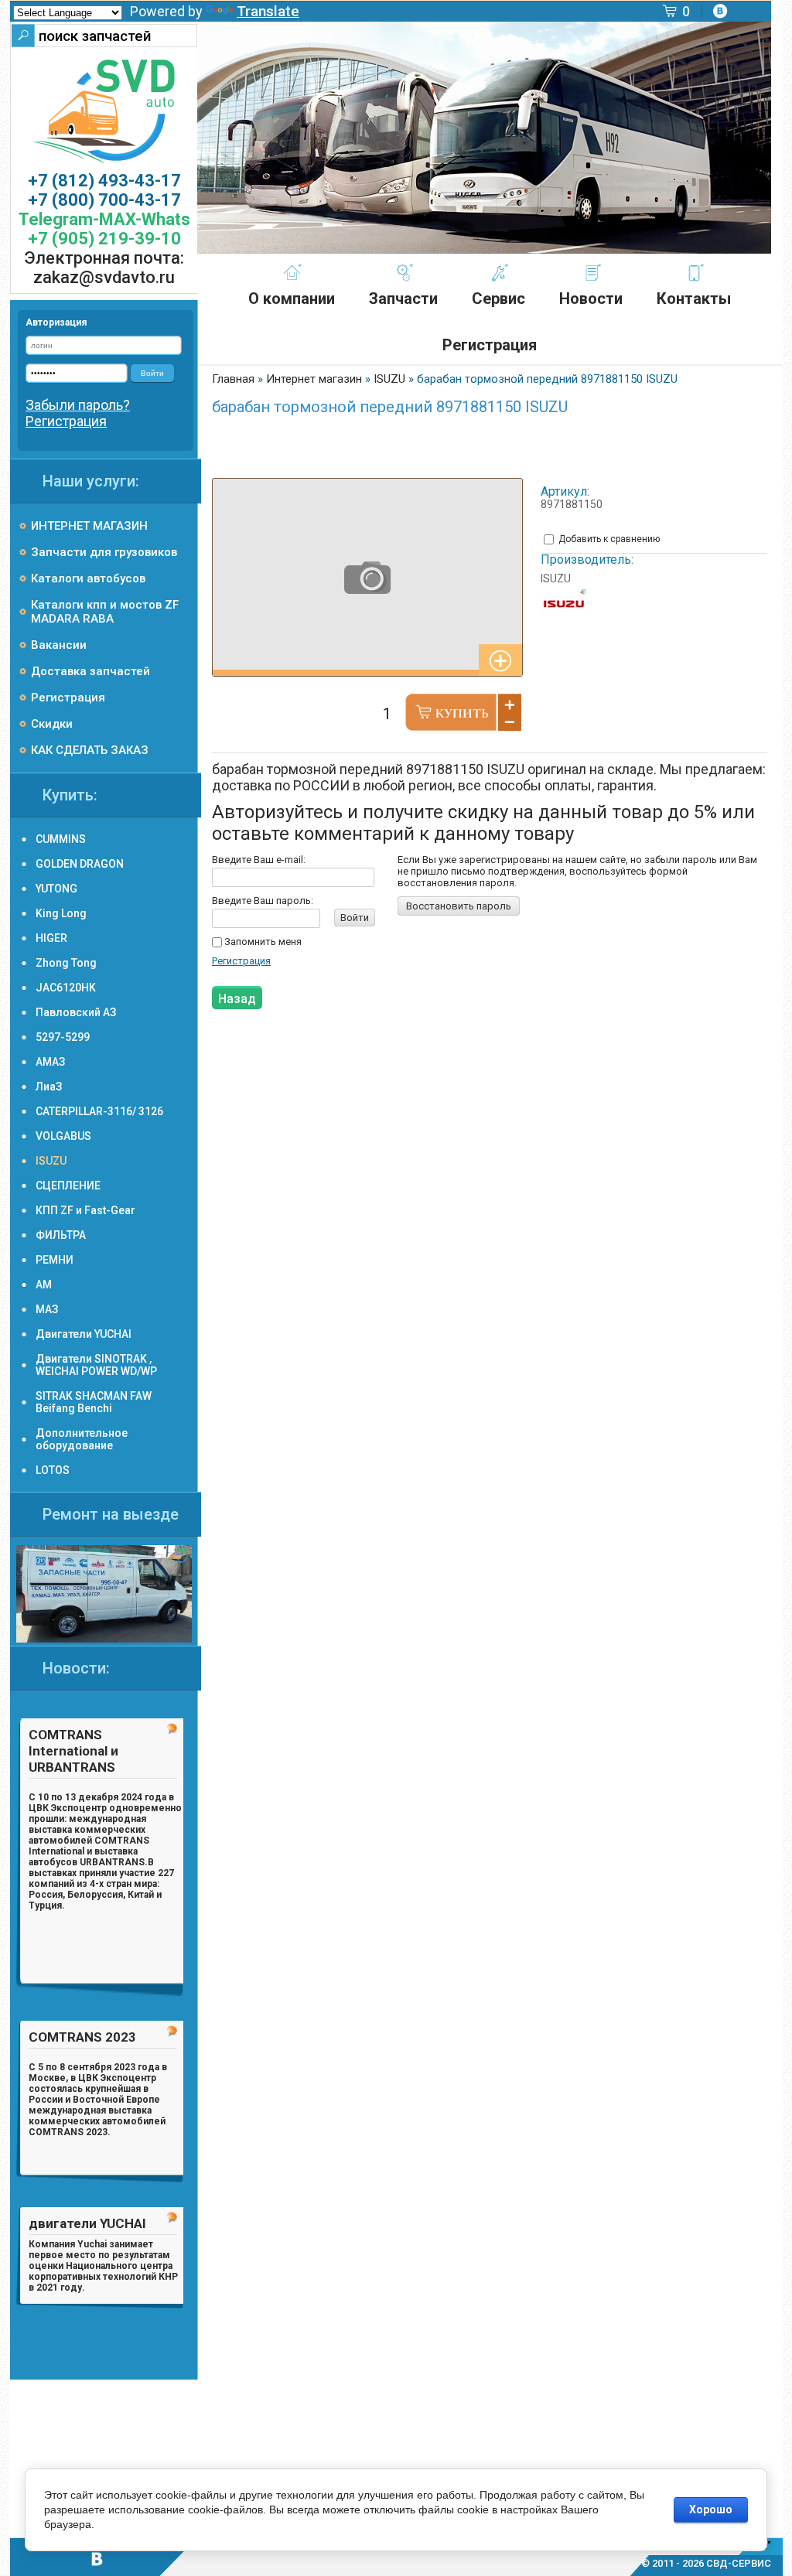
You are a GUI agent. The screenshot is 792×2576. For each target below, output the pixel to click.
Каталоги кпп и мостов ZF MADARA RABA (105, 612)
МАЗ (47, 1309)
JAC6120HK (66, 988)
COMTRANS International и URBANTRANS (73, 1751)
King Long (61, 913)
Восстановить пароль (459, 906)
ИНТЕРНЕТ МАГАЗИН (89, 526)
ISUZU (556, 578)
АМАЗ (50, 1062)
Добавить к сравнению (608, 539)
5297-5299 (63, 1037)
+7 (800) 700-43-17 (104, 200)
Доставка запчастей (90, 671)
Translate (268, 11)
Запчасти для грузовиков (104, 552)
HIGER (51, 938)
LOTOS (53, 1470)
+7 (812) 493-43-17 (104, 181)
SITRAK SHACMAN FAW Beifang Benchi (94, 1402)
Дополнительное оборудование (82, 1439)
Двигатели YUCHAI (84, 1334)
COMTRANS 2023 (82, 2037)
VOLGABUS (63, 1136)
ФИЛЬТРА (61, 1235)
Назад (237, 999)
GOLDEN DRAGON (80, 864)
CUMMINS (61, 839)
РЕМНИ (55, 1260)
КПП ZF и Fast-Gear (85, 1210)
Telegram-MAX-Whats (104, 219)
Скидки (52, 724)
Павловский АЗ (76, 1012)
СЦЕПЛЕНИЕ (68, 1186)
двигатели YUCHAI (87, 2223)
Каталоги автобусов (88, 578)
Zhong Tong (66, 963)
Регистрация (241, 961)
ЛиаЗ (49, 1087)
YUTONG (56, 889)
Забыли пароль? (78, 405)
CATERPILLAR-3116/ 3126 (99, 1111)
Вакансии (59, 645)
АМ (44, 1285)
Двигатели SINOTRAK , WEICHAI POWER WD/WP (96, 1365)
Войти (355, 918)
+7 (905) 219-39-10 (104, 239)
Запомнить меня (262, 942)
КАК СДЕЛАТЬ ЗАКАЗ (90, 750)
